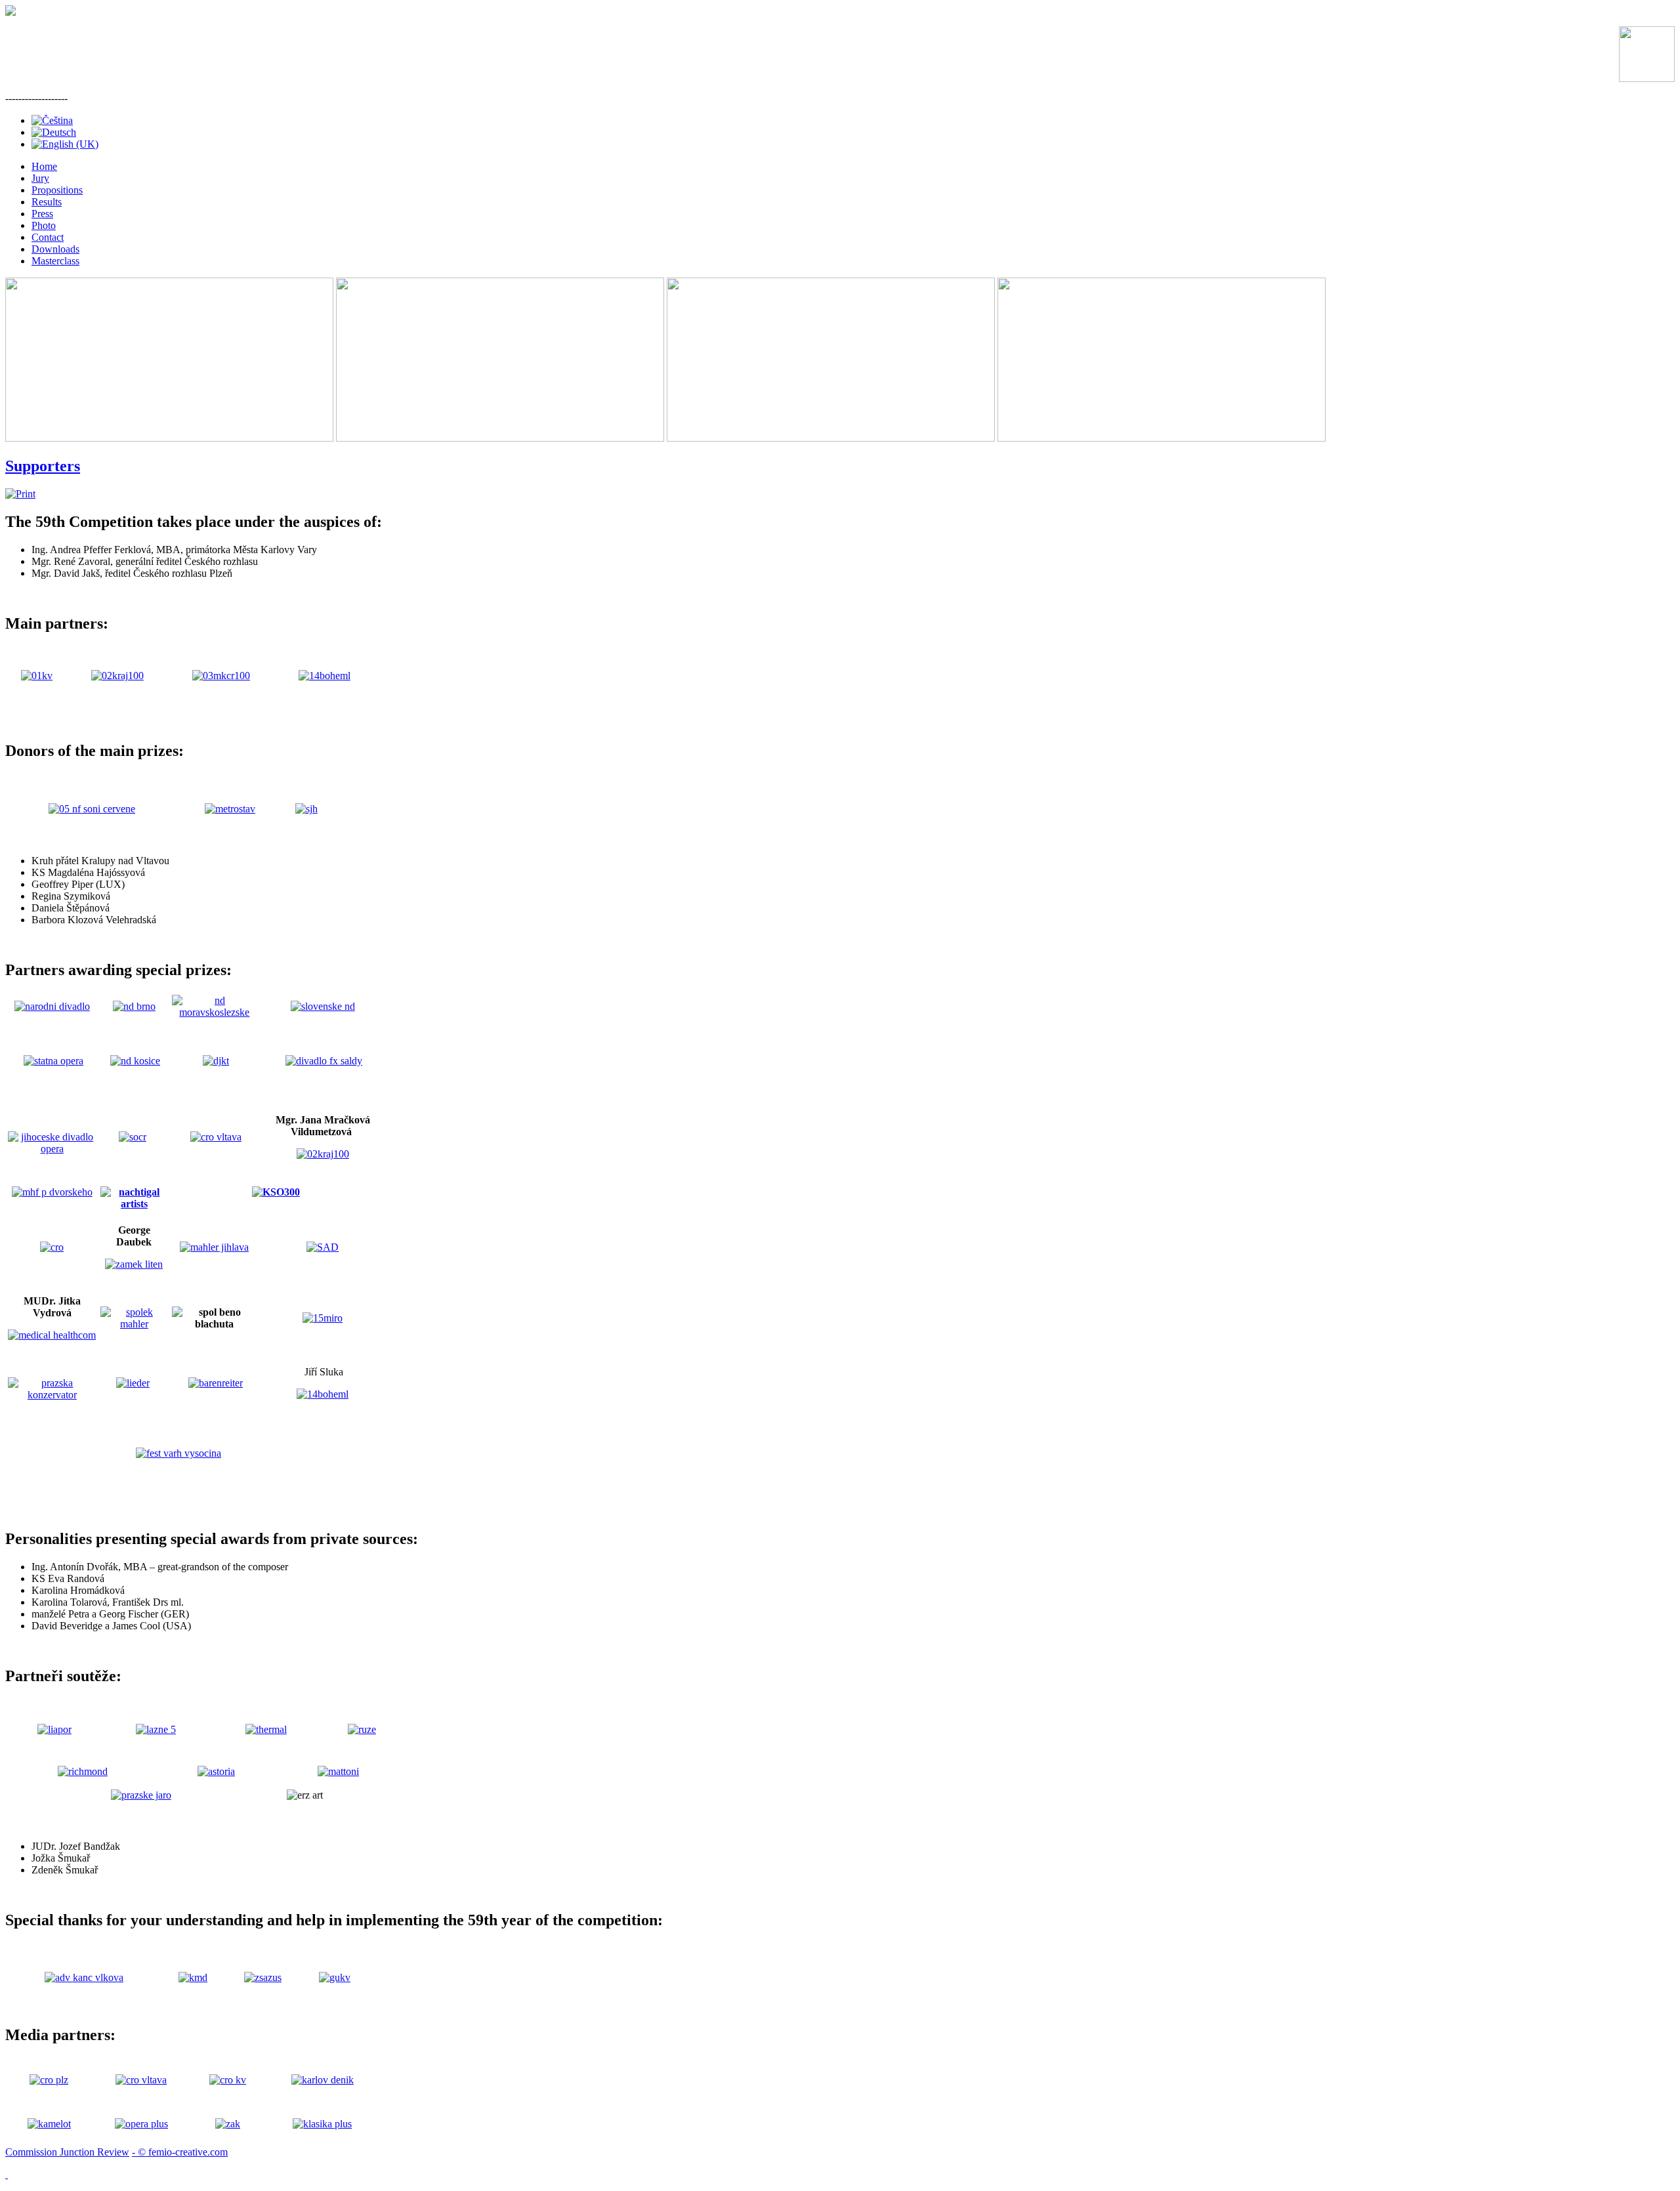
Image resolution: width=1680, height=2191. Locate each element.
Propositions (57, 190)
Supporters (43, 466)
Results (47, 202)
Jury (40, 178)
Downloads (55, 249)
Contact (48, 237)
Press (42, 214)
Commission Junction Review (67, 2152)
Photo (44, 225)
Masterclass (55, 261)
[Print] (20, 494)
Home (44, 166)
